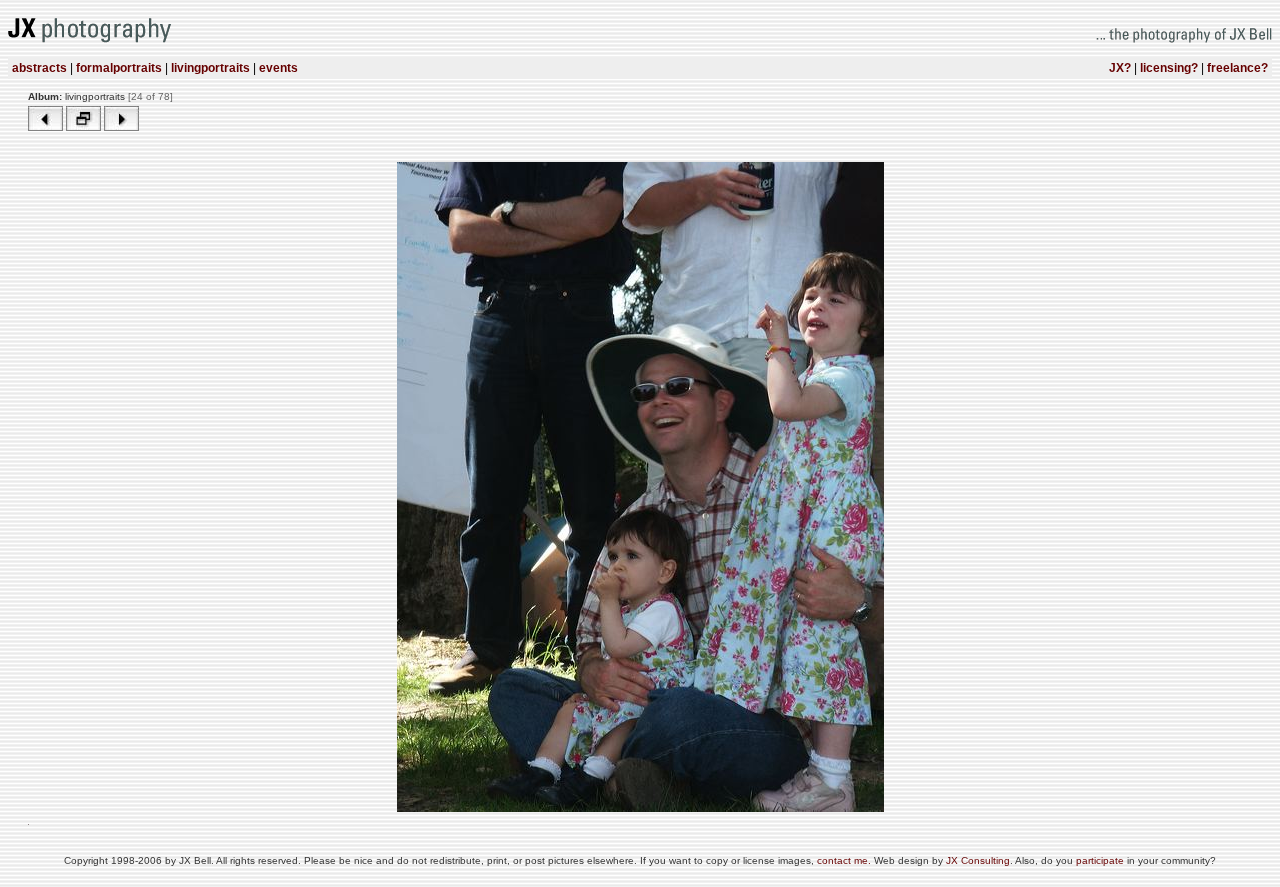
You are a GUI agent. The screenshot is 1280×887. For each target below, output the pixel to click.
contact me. (845, 860)
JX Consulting (978, 860)
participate (1101, 860)
